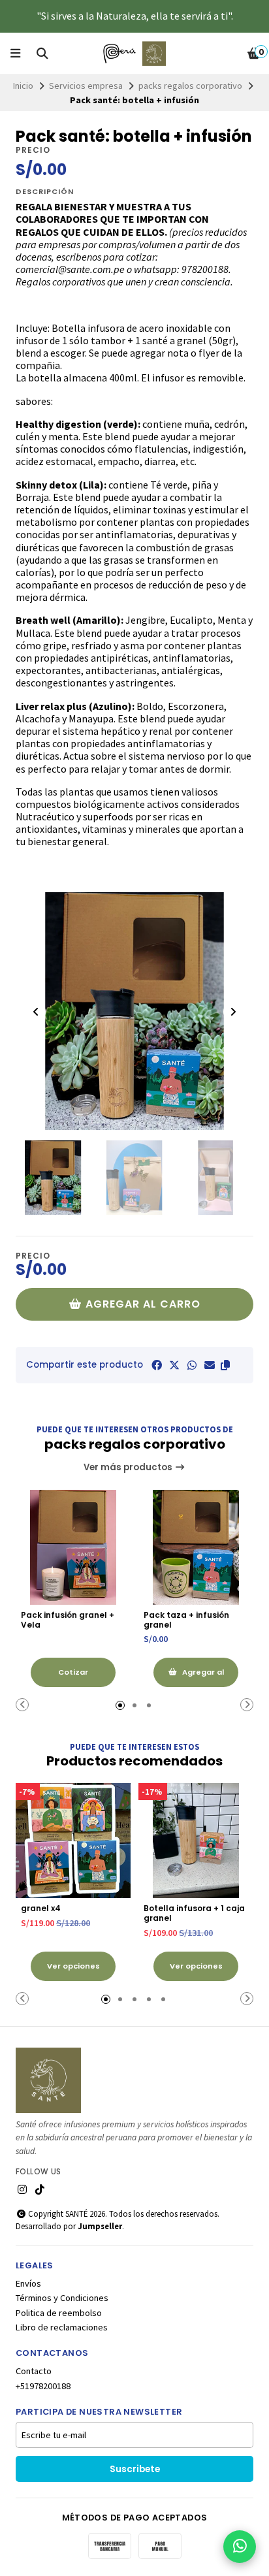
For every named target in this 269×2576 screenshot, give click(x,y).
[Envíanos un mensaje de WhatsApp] (240, 2547)
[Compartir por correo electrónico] (210, 1365)
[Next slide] (233, 1012)
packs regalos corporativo (190, 86)
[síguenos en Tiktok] (40, 2189)
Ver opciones (73, 1966)
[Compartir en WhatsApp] (192, 1365)
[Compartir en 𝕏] (174, 1365)
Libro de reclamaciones (62, 2327)
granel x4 (41, 1908)
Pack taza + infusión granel (186, 1620)
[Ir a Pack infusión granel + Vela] (73, 1547)
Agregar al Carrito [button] (202, 1677)
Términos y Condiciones (62, 2298)
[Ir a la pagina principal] (134, 54)
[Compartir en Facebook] (157, 1365)
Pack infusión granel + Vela (68, 1620)
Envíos (28, 2283)
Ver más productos (129, 1467)
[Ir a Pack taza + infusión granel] (196, 1547)
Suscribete (135, 2469)
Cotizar (73, 1672)
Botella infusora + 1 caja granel (194, 1913)
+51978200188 (43, 2386)
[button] (225, 1365)
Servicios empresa (86, 86)
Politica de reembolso (59, 2313)
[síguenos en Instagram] (22, 2189)
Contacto (34, 2371)
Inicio (23, 86)
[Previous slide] (36, 1012)
